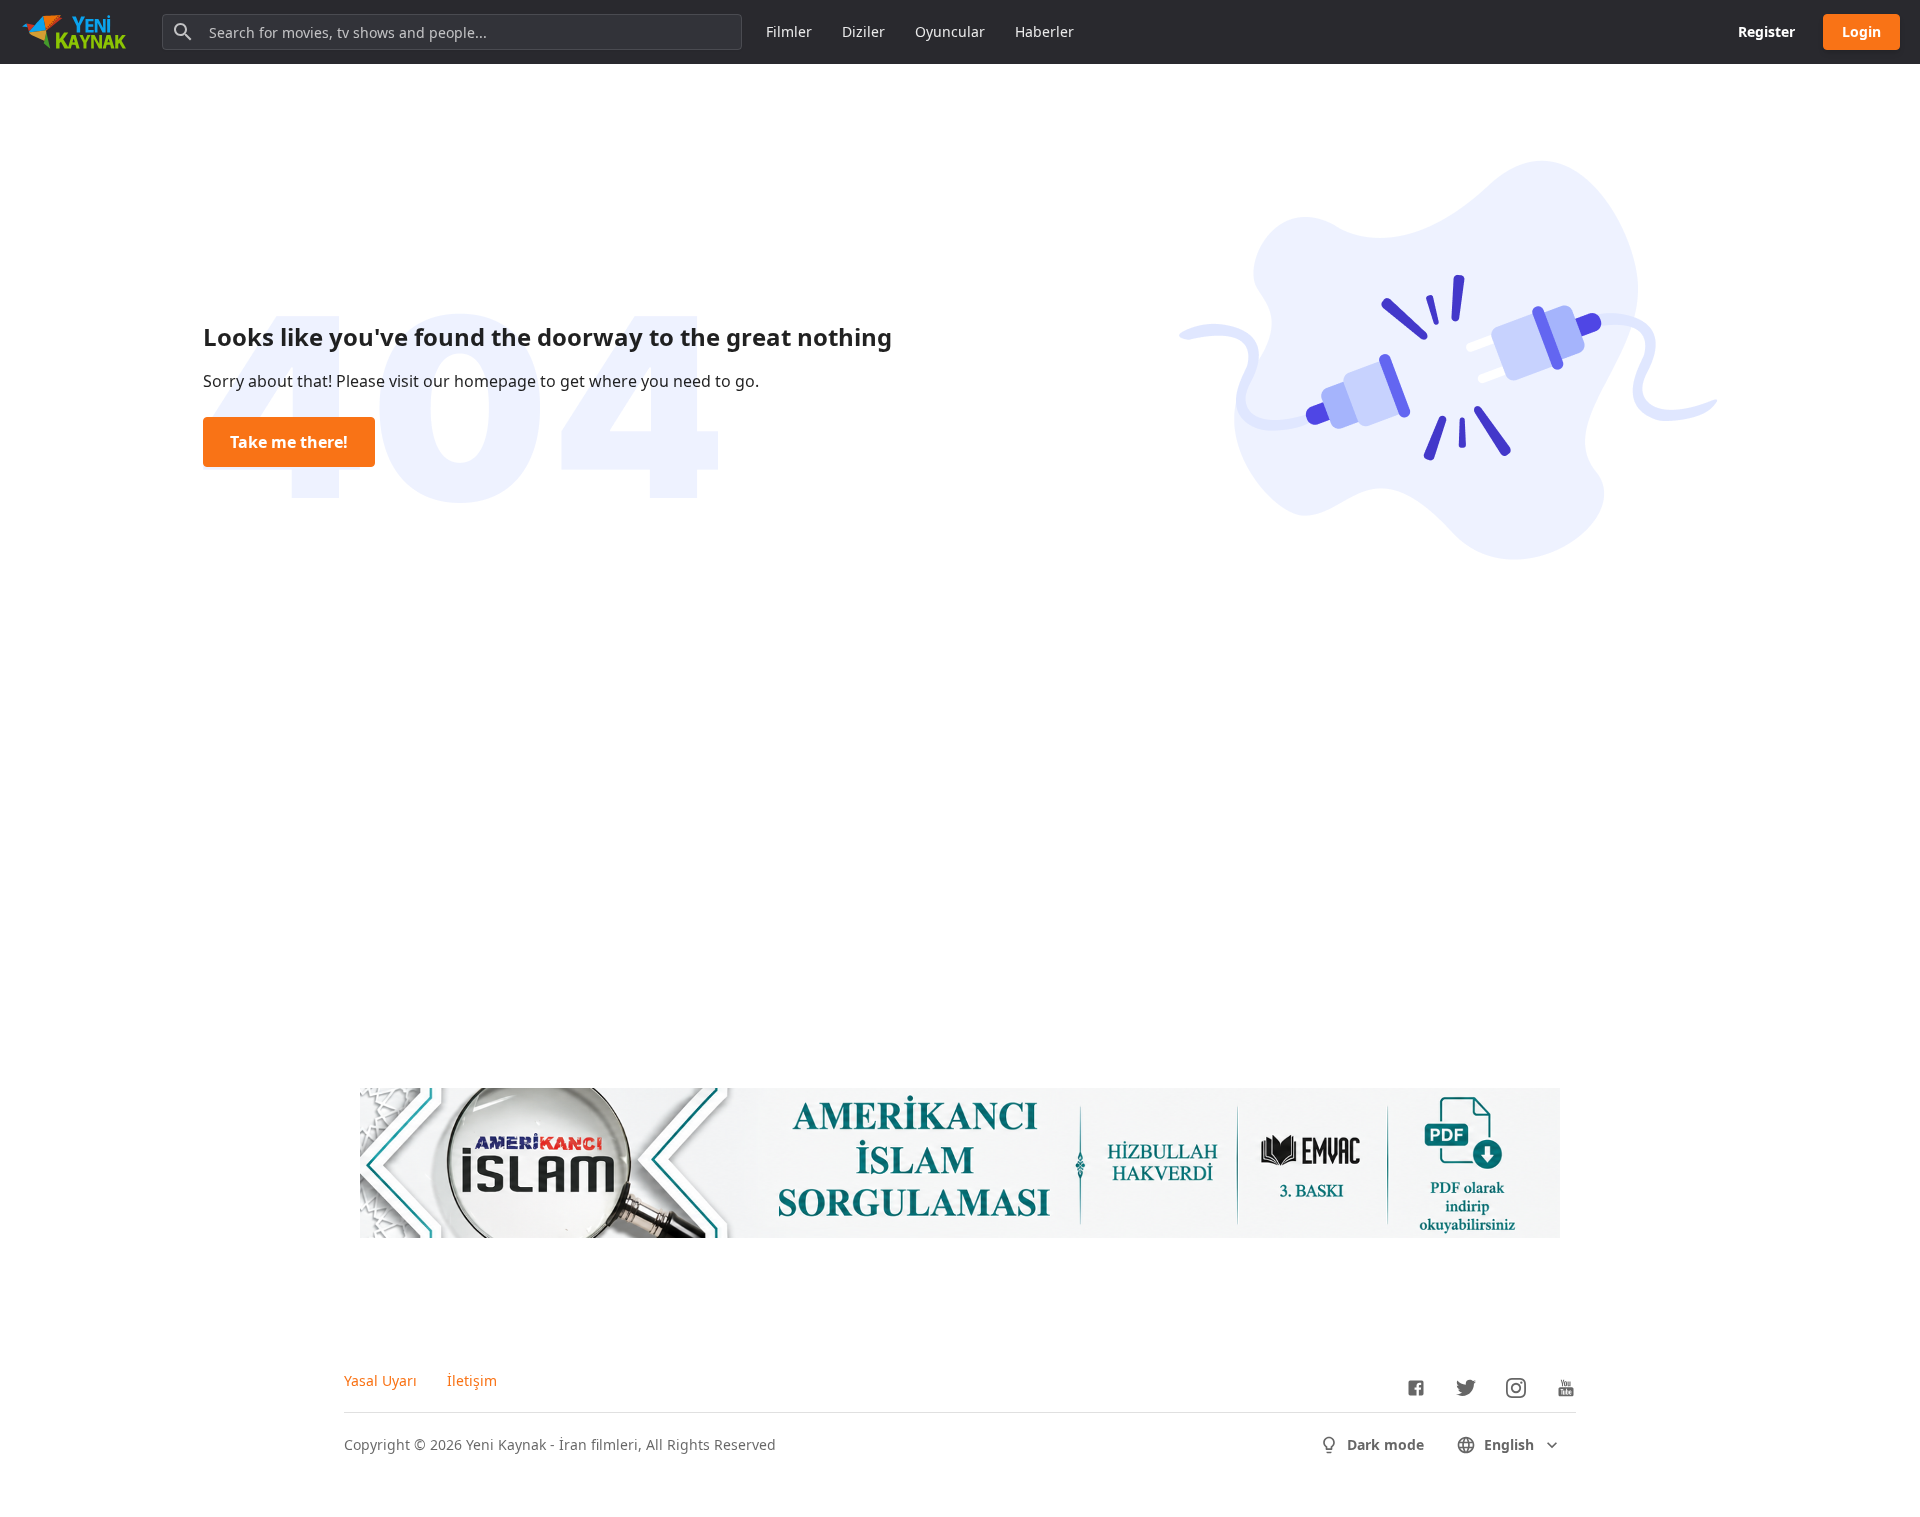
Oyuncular (950, 31)
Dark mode (1385, 1444)
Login (1861, 31)
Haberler (1044, 31)
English (1509, 1444)
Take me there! (289, 442)
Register (1766, 31)
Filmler (789, 31)
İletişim (472, 1380)
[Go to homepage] (74, 32)
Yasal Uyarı (380, 1380)
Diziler (863, 31)
